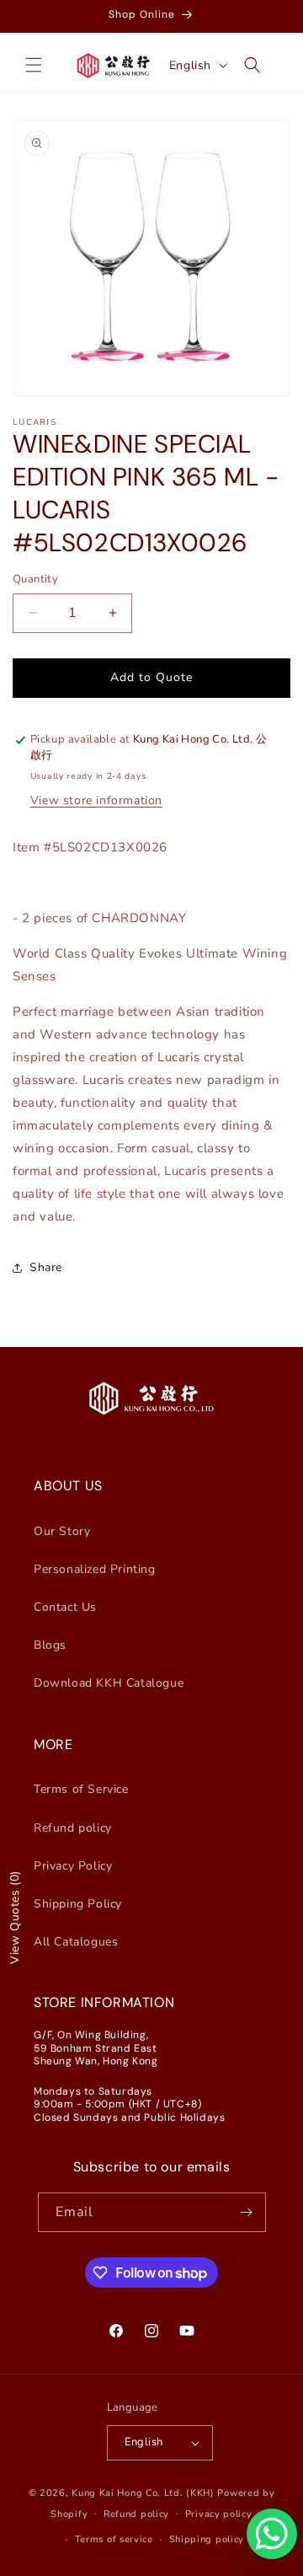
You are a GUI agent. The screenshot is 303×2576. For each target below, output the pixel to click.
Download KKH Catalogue (109, 1683)
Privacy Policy (73, 1866)
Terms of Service (81, 1789)
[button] (34, 65)
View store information (96, 800)
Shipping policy (207, 2539)
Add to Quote (151, 677)
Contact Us (65, 1607)
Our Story (62, 1531)
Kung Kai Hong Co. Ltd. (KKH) (143, 2493)
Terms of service (114, 2539)
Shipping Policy (78, 1904)
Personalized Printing (95, 1569)
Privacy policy (219, 2514)
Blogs (50, 1645)
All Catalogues (76, 1942)
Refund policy (73, 1828)
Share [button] (46, 1267)
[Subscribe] (247, 2212)
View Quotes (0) (15, 1917)
